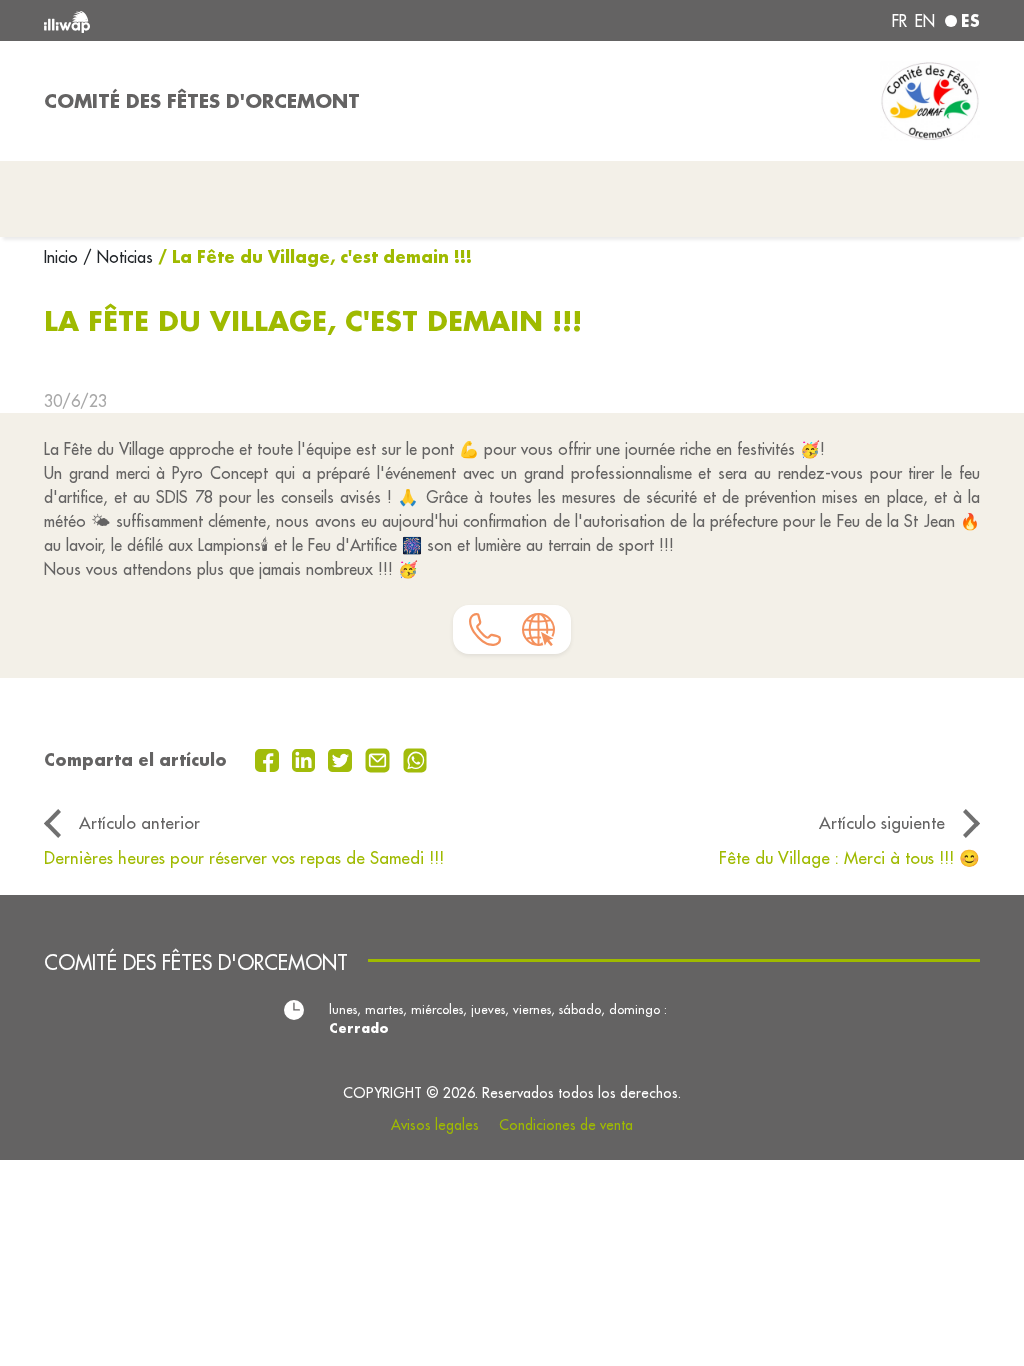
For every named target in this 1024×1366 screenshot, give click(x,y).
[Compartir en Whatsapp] (415, 758)
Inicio (63, 257)
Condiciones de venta (566, 1125)
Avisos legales (435, 1125)
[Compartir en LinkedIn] (306, 758)
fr (899, 21)
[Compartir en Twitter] (342, 758)
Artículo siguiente (882, 822)
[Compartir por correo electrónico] (380, 758)
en (925, 21)
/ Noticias (118, 257)
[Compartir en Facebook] (269, 758)
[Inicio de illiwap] (232, 20)
